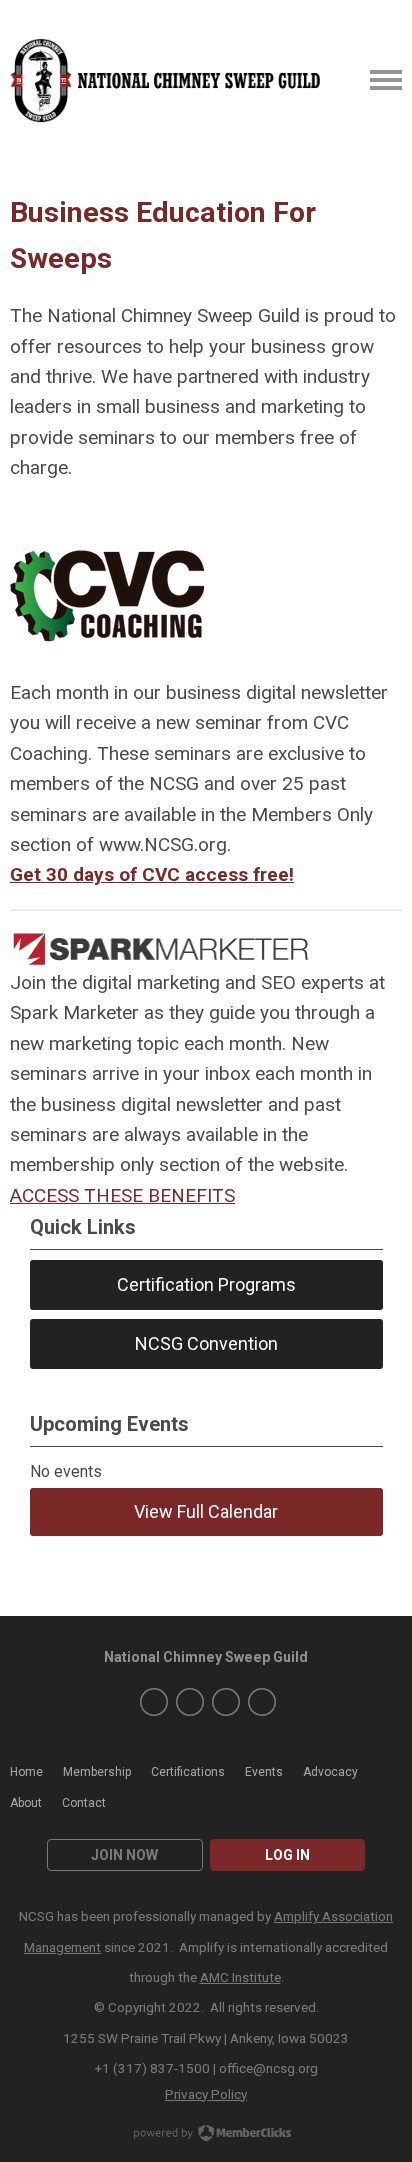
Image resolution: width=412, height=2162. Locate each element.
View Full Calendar (206, 1511)
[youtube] (226, 1702)
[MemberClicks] (167, 80)
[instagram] (190, 1702)
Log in (287, 1855)
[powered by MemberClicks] (206, 2135)
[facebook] (154, 1702)
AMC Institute (240, 1977)
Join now (124, 1855)
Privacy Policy (206, 2094)
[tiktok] (262, 1702)
